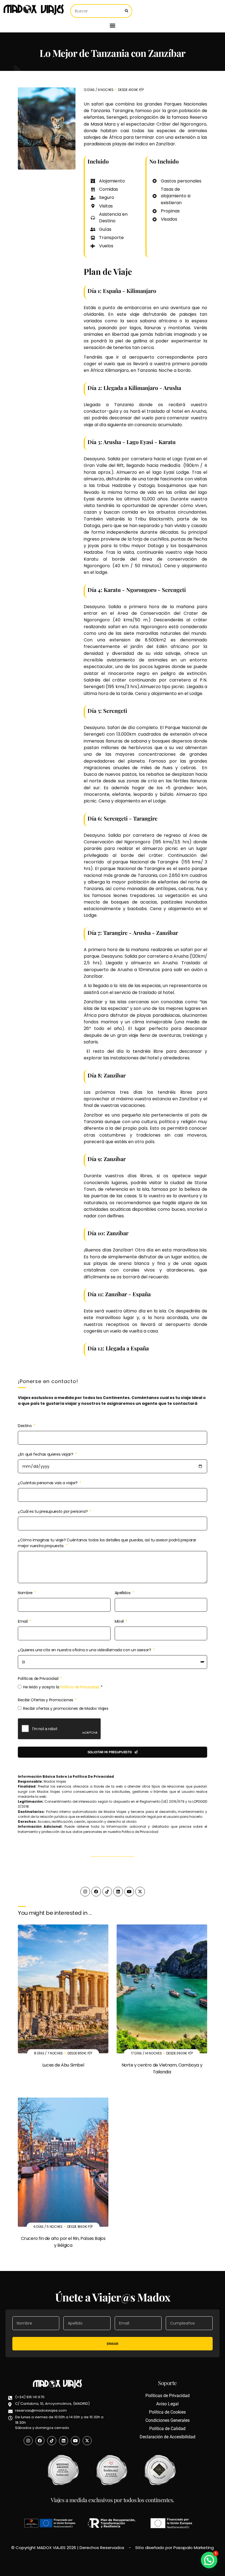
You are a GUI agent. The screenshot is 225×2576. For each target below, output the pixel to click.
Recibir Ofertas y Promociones (46, 1700)
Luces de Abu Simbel (63, 2065)
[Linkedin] (118, 1892)
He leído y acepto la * (63, 1687)
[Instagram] (85, 1892)
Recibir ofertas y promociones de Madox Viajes (66, 1708)
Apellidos (123, 1593)
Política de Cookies (167, 2412)
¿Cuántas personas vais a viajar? (48, 1483)
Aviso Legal (167, 2404)
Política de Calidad (167, 2429)
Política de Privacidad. (80, 1687)
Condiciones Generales (168, 2420)
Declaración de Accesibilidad (168, 2437)
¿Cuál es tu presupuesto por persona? (53, 1511)
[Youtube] (129, 1892)
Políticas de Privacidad (39, 1678)
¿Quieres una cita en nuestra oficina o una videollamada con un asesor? (85, 1650)
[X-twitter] (140, 1892)
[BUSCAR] (126, 11)
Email (23, 1621)
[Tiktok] (107, 1892)
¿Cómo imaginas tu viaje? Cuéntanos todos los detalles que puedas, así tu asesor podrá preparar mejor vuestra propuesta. (107, 1543)
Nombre (26, 1593)
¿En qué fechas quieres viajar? (46, 1454)
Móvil (120, 1621)
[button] (113, 25)
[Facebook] (96, 1892)
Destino (25, 1426)
